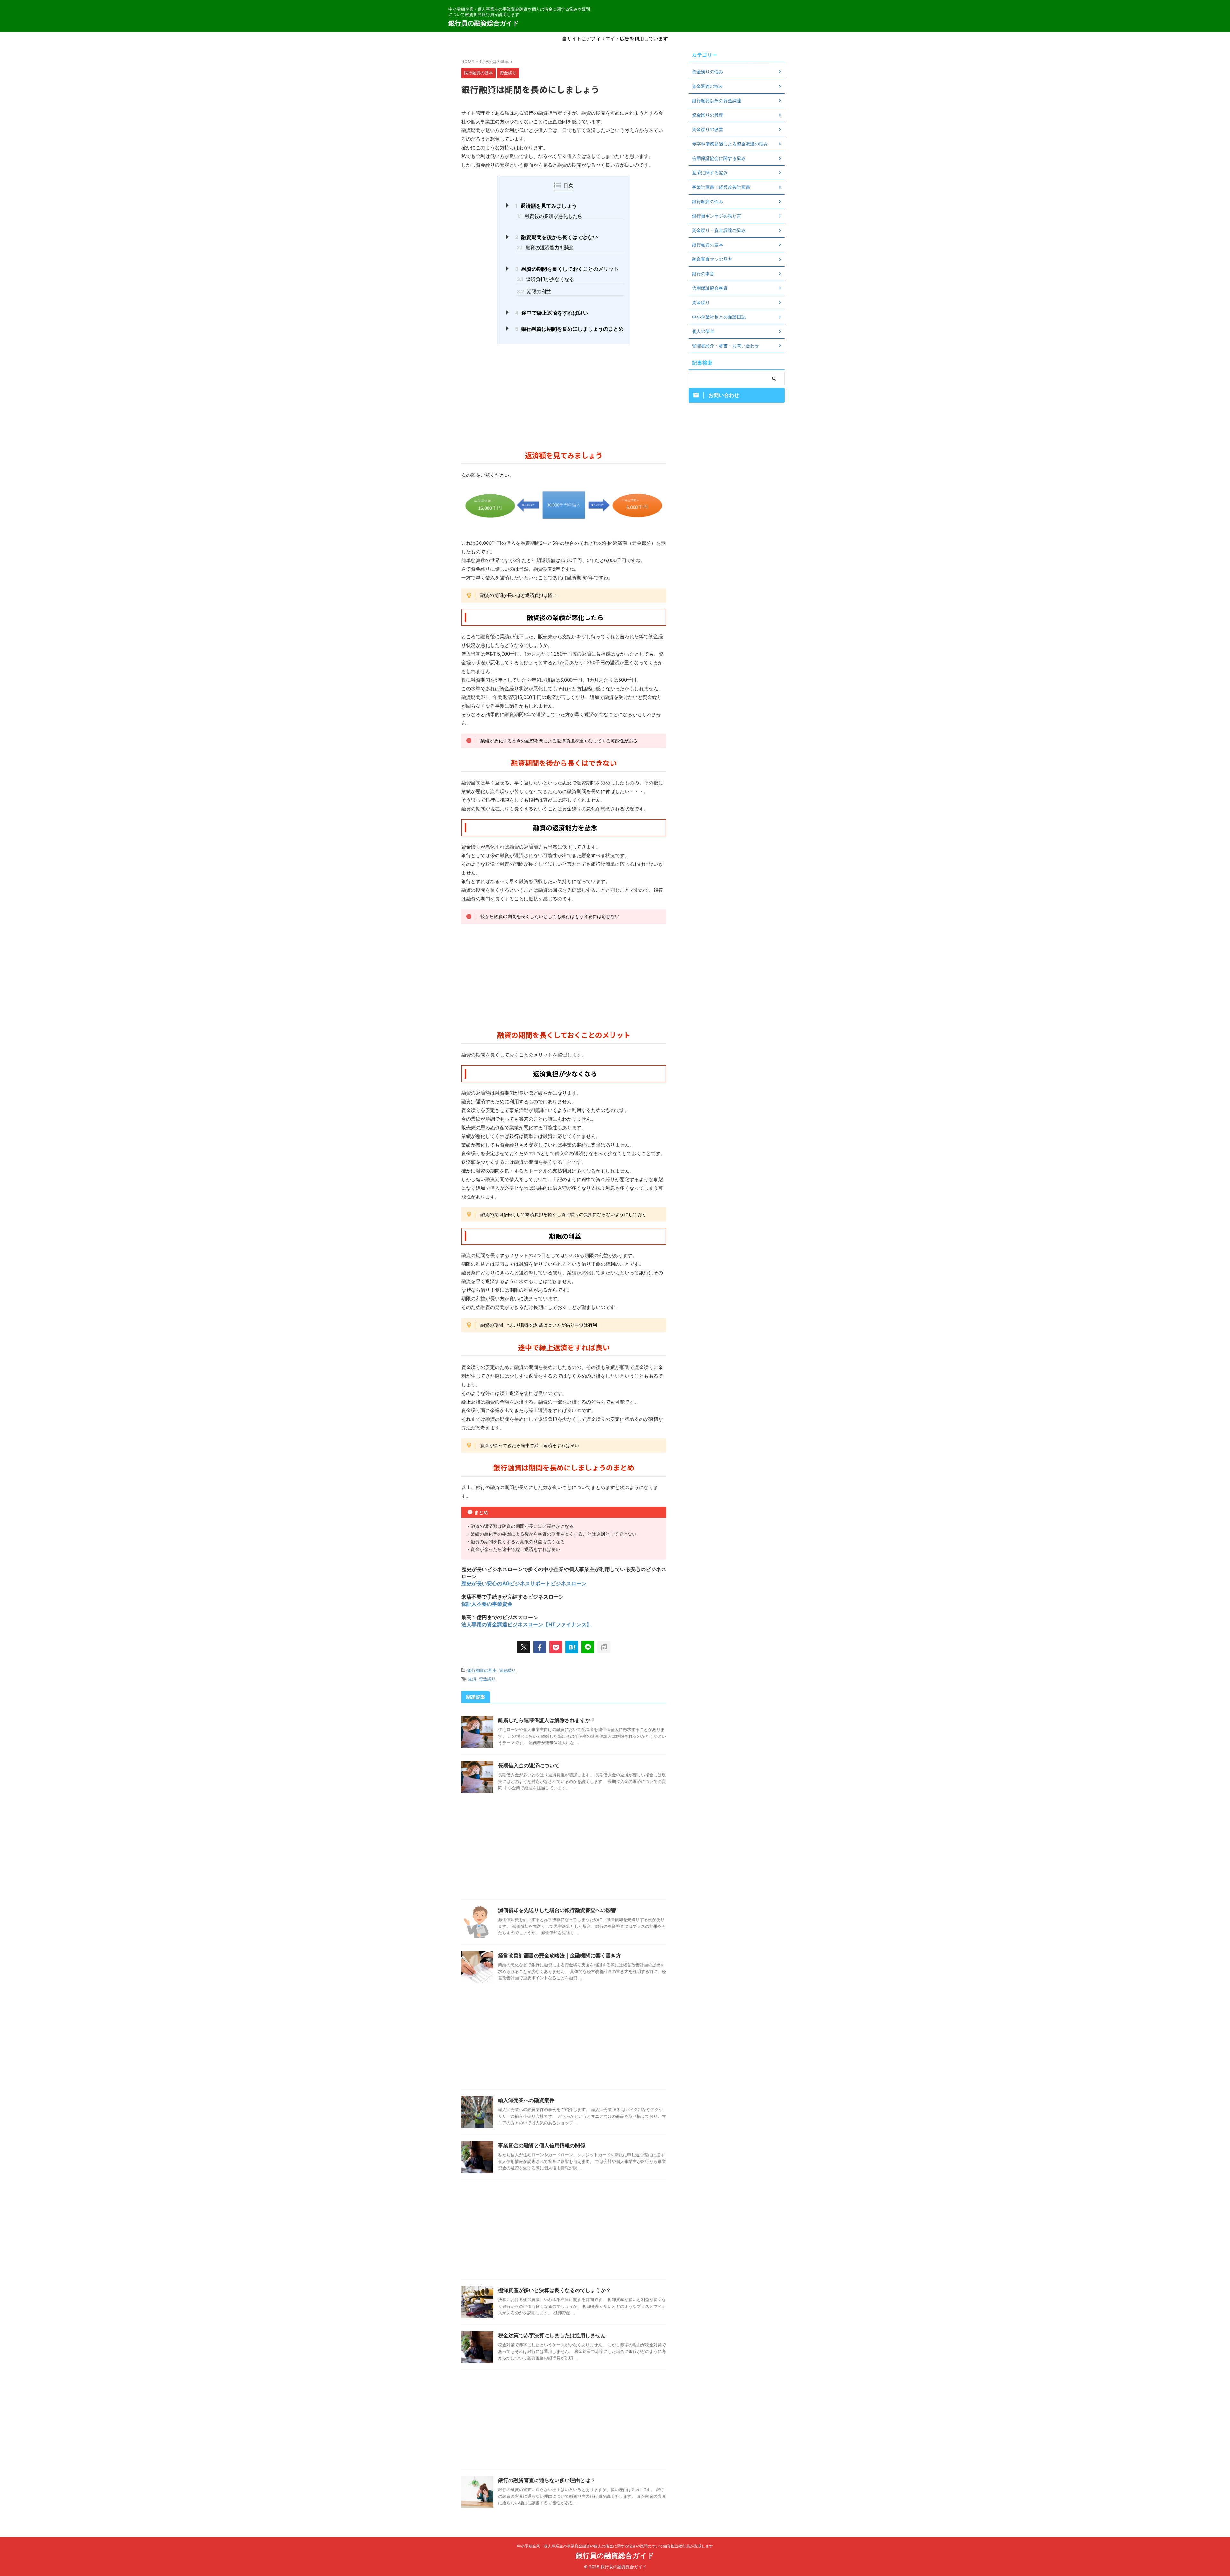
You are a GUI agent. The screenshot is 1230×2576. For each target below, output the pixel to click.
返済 (472, 1679)
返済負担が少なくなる (545, 279)
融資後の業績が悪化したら (549, 216)
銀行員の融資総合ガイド (484, 23)
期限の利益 (534, 291)
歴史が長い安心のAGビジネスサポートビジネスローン (524, 1583)
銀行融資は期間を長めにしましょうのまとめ (569, 329)
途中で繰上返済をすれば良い (552, 313)
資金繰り (507, 1670)
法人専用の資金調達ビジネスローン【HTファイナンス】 (526, 1624)
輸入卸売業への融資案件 (526, 2100)
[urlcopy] (604, 1647)
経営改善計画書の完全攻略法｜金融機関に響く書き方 (560, 1955)
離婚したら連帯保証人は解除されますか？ (547, 1720)
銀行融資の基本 (482, 1670)
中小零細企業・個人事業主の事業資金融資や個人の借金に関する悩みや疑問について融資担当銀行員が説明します (615, 2546)
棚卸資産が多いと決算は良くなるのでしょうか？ (554, 2290)
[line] (588, 1647)
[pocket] (556, 1647)
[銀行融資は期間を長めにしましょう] (572, 1647)
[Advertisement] (564, 395)
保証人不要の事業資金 (487, 1604)
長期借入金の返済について (529, 1765)
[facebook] (540, 1647)
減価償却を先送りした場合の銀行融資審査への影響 (557, 1910)
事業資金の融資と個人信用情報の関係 (542, 2145)
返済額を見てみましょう (546, 206)
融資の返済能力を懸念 (545, 248)
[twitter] (524, 1647)
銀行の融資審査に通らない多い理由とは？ (547, 2480)
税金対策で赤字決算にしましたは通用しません (552, 2335)
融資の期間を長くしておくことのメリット (567, 269)
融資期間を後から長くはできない (557, 237)
